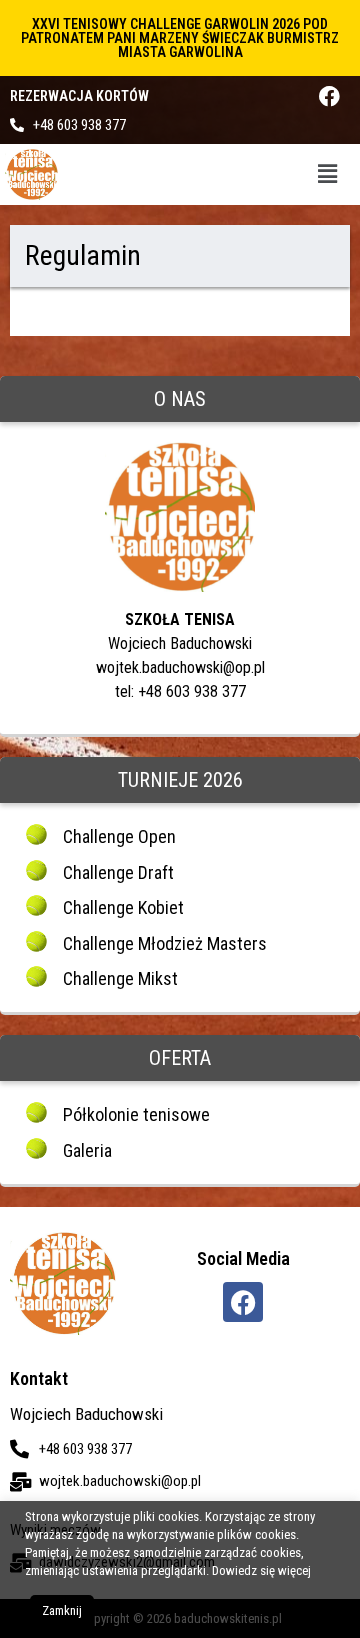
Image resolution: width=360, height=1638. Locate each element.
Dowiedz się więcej (261, 1570)
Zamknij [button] (62, 1610)
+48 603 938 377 (79, 125)
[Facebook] (329, 96)
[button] (328, 174)
